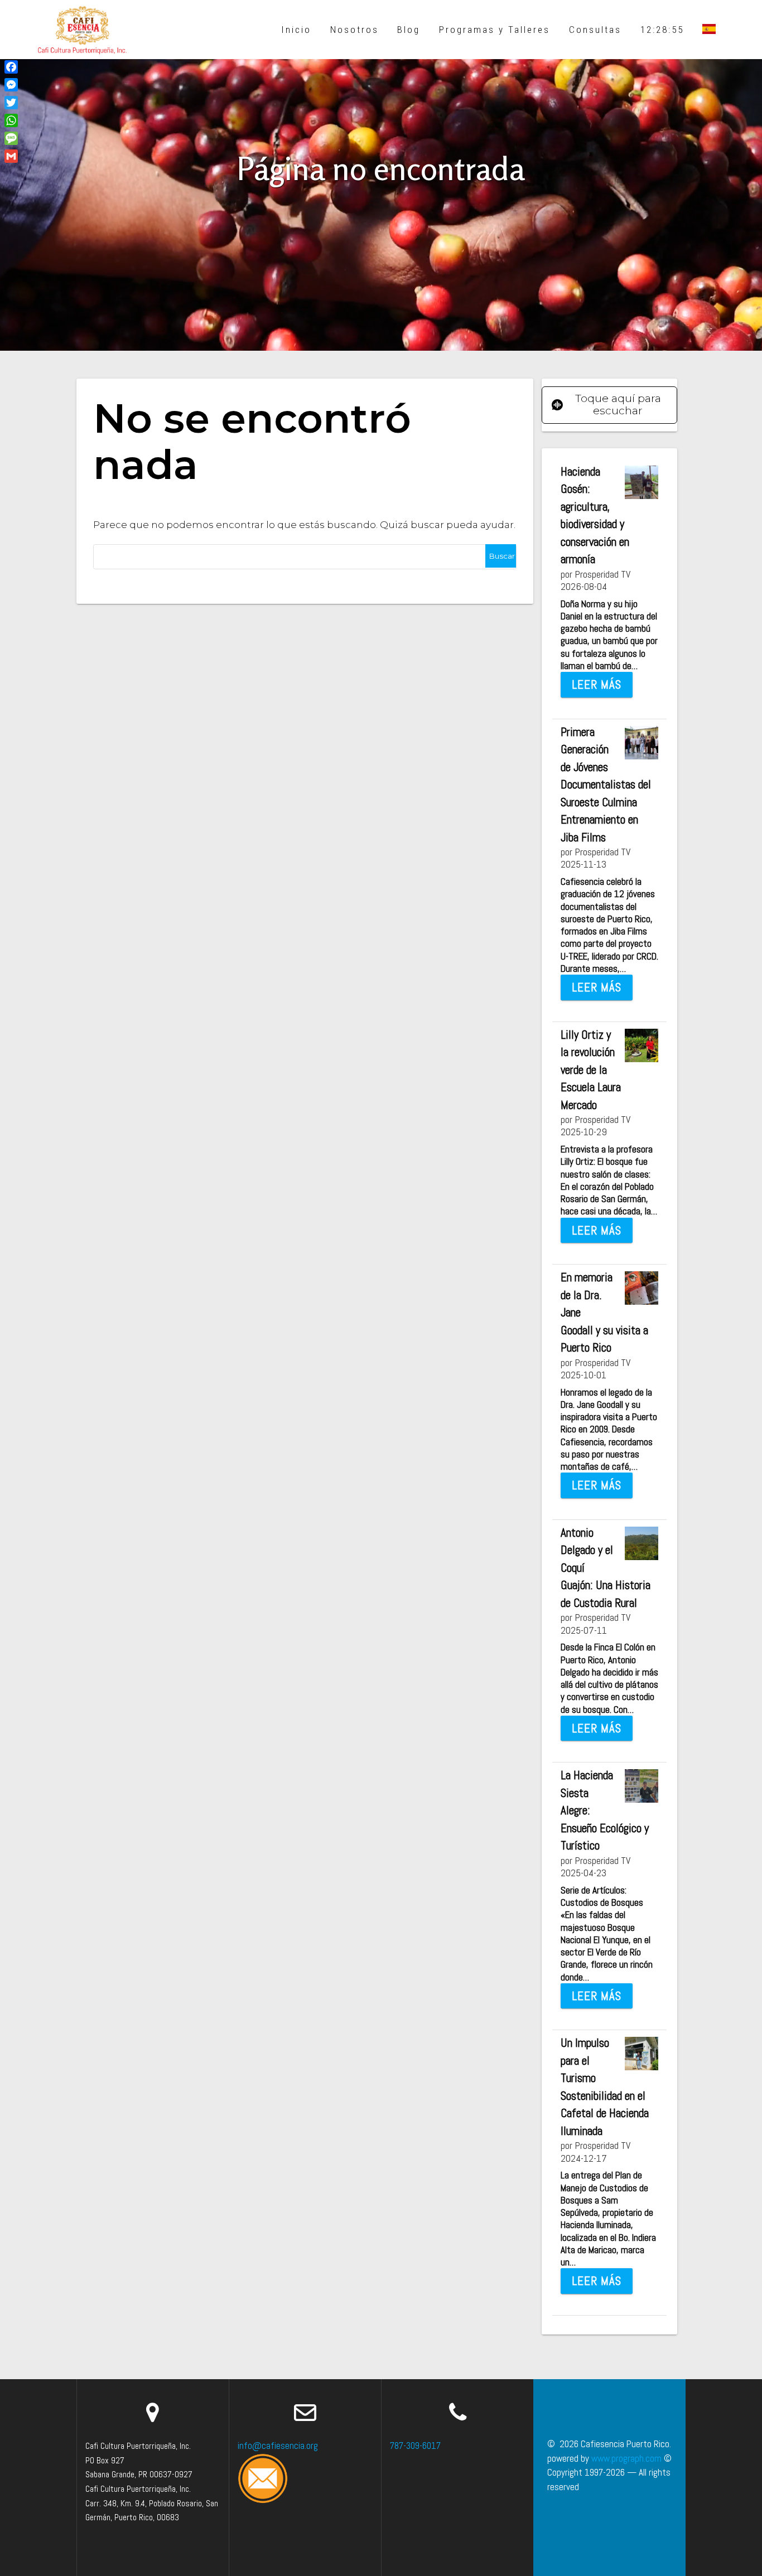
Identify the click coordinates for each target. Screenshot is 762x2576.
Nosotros (355, 30)
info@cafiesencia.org (278, 2446)
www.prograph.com (626, 2458)
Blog (409, 30)
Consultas (595, 30)
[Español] (709, 30)
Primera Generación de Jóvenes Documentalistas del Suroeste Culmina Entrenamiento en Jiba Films (606, 785)
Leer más (597, 684)
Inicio (296, 30)
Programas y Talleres (495, 30)
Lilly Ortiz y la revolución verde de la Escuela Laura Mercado (591, 1070)
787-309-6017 (415, 2446)
